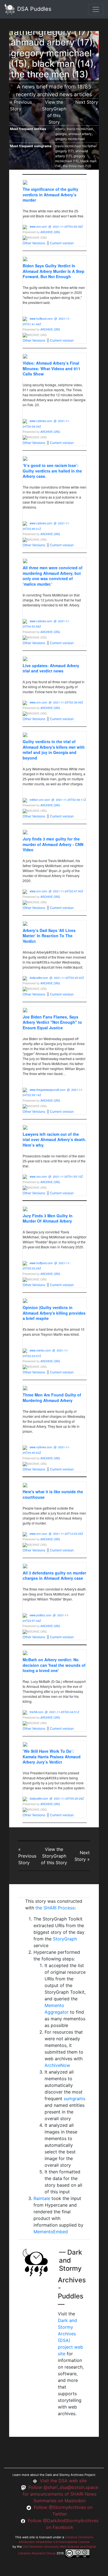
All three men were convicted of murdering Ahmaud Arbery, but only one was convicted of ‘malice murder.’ (53, 576)
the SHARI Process (55, 1908)
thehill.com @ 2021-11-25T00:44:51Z (54, 1712)
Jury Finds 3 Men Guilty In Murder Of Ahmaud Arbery (48, 1218)
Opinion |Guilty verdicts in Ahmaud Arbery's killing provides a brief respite (54, 1313)
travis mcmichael (80, 129)
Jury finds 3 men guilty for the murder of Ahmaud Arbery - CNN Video (53, 844)
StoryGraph (65, 1939)
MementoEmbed (51, 2232)
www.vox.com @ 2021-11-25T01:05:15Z (56, 1177)
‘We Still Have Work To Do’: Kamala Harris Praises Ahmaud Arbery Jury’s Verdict (52, 1756)
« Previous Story (27, 1856)
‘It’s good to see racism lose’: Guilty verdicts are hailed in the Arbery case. (52, 471)
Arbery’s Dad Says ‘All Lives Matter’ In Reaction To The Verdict (49, 936)
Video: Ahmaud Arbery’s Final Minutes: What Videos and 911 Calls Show (52, 368)
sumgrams (74, 2099)
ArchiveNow (57, 2065)
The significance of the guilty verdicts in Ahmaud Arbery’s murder (51, 195)
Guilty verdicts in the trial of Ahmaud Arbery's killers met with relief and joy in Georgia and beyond (54, 750)
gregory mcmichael (70, 139)
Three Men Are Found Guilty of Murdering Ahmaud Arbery (52, 1398)
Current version (62, 243)
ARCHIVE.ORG (50, 232)
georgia (61, 134)
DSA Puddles (33, 9)
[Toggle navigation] (96, 9)
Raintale (42, 2198)
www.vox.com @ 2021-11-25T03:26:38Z (56, 227)
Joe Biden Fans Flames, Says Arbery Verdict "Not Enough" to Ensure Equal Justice (52, 1022)
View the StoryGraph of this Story (54, 1856)
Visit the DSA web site (63, 2481)
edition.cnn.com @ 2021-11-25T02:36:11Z (58, 800)
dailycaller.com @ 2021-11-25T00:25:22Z (57, 978)
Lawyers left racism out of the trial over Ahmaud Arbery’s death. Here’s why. (54, 1140)
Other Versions (34, 243)
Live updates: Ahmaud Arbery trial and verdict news (51, 668)
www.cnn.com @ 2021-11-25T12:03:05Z (56, 1534)
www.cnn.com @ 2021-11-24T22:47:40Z (56, 891)
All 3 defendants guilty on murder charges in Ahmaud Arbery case (54, 1576)
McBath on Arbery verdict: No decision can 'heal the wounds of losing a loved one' (54, 1665)
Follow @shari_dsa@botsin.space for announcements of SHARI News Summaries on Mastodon (60, 2494)
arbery (60, 129)
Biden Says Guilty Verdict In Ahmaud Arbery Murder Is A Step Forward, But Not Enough (54, 271)
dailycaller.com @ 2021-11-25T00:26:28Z (57, 1798)
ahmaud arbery (80, 134)
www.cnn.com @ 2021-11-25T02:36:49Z (56, 702)
